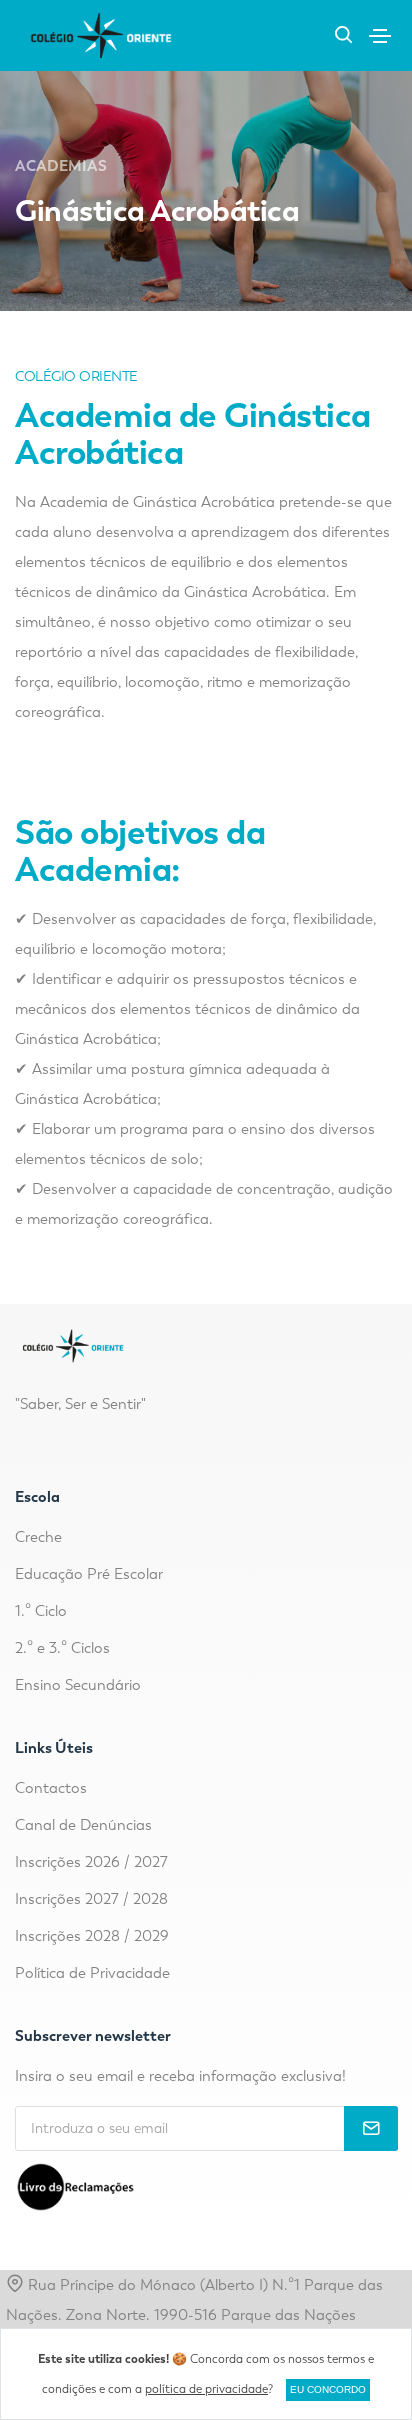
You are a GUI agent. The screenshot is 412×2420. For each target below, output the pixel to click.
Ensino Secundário (78, 1685)
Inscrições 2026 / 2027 (91, 1862)
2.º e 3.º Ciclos (62, 1648)
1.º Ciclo (41, 1611)
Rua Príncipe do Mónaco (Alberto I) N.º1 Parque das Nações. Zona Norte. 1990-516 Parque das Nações (194, 2300)
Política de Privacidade (92, 1973)
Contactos (51, 1788)
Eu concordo (328, 2389)
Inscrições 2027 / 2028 (91, 1899)
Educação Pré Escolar (89, 1574)
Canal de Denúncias (83, 1825)
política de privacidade (206, 2389)
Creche (38, 1537)
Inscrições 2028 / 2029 (92, 1936)
